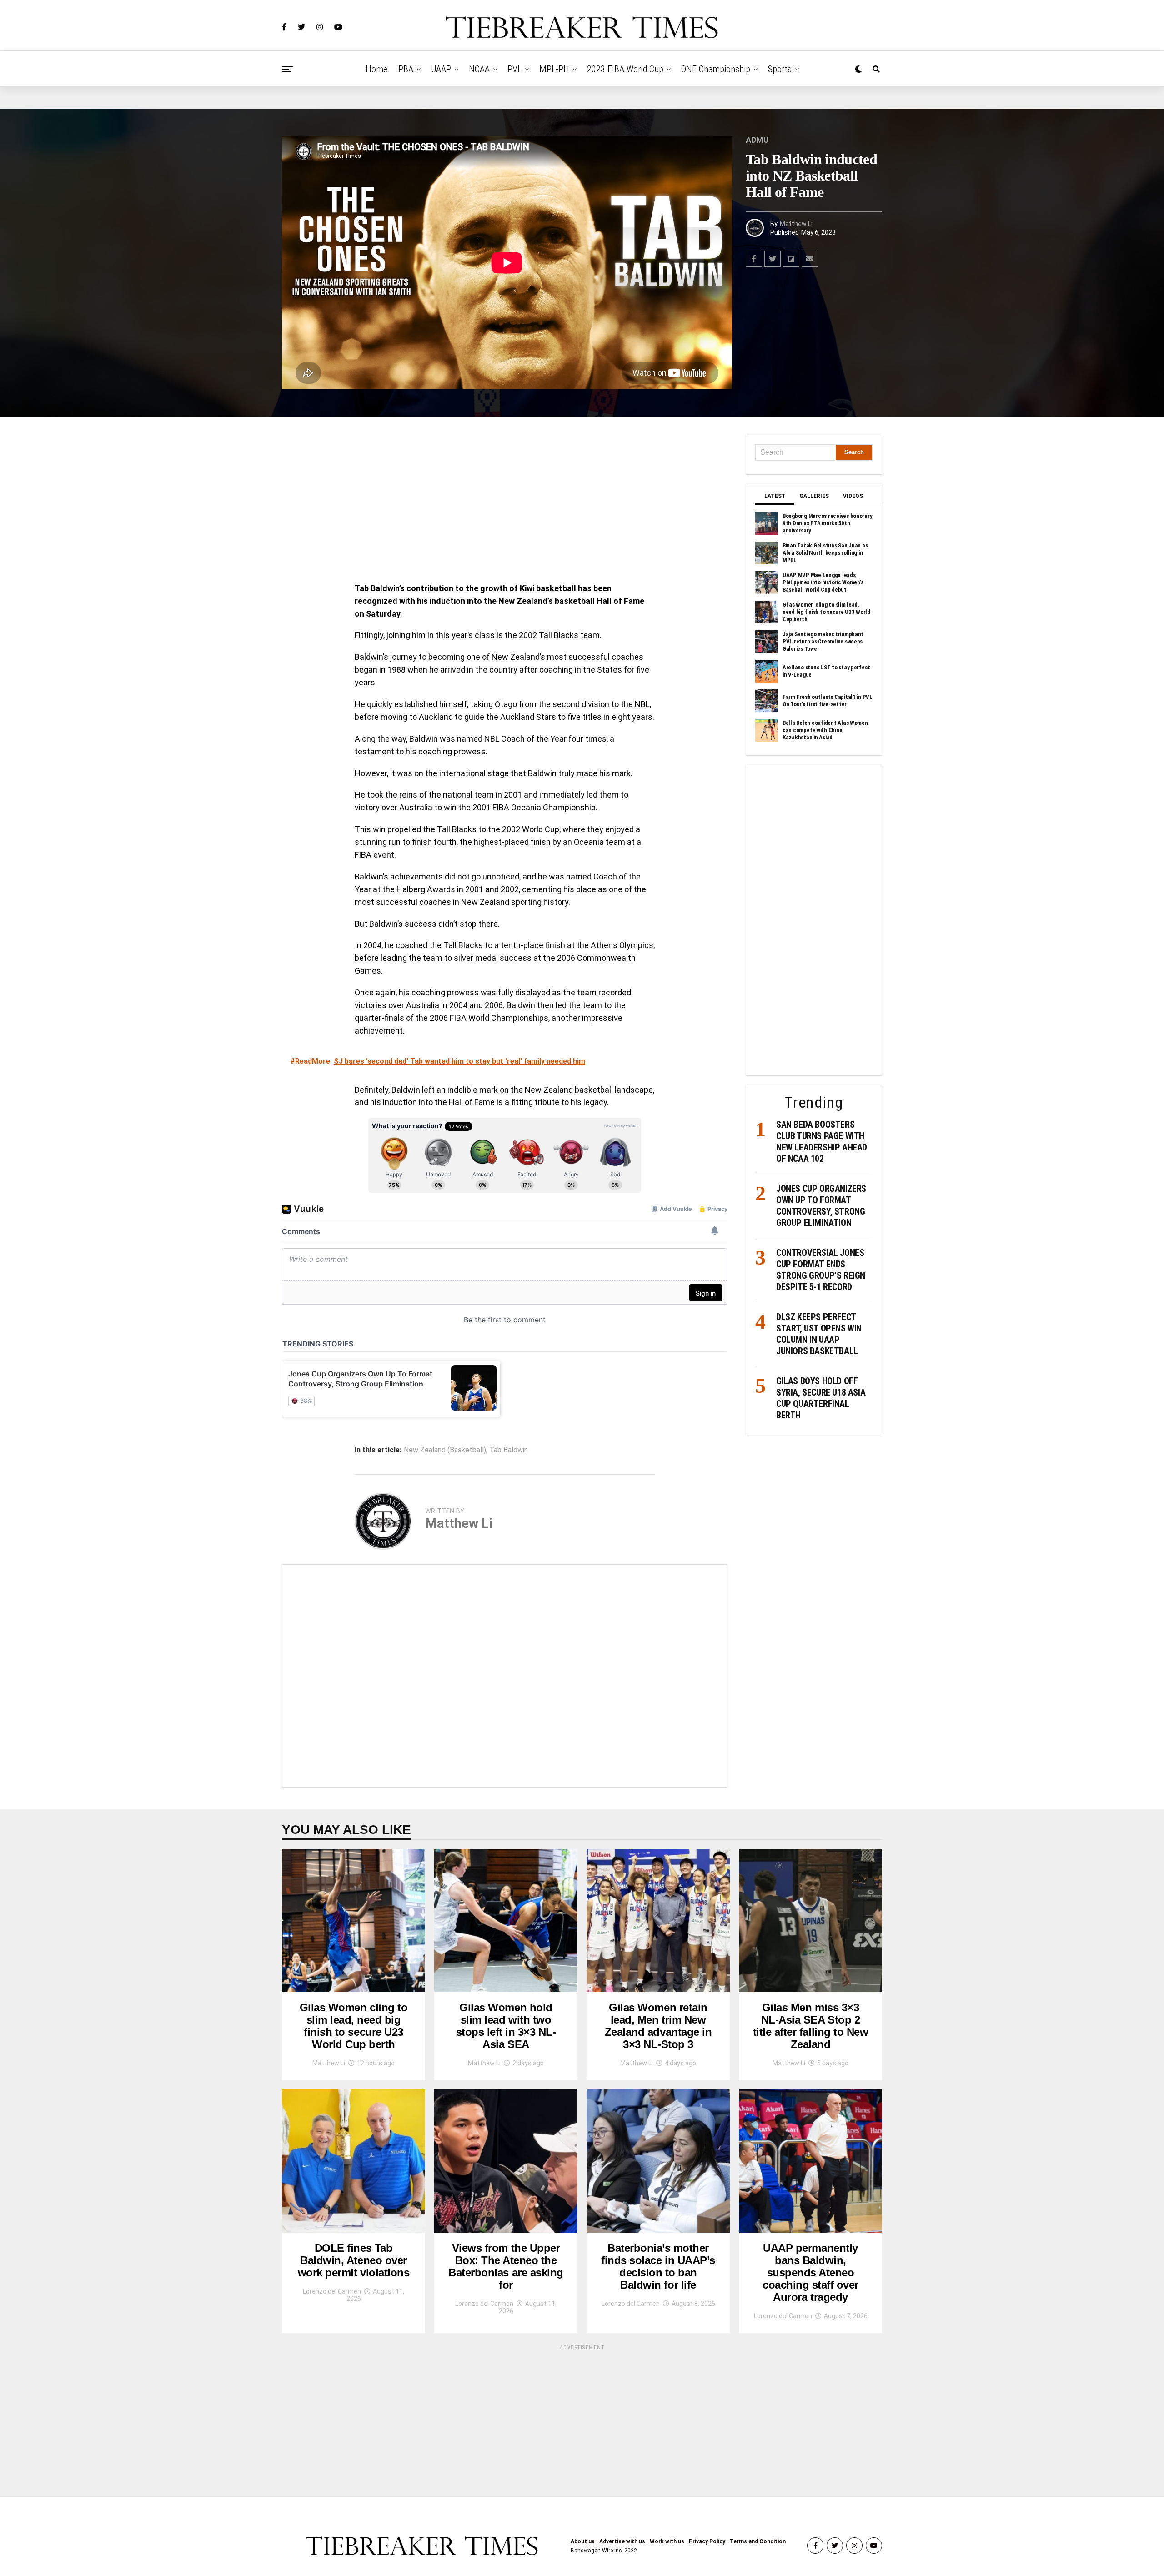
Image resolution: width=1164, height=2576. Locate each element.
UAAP (441, 69)
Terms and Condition (758, 2541)
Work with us (667, 2541)
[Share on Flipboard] (791, 259)
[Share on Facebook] (754, 259)
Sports (780, 69)
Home (376, 69)
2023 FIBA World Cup (625, 69)
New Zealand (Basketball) (445, 1450)
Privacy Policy (707, 2541)
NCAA (479, 69)
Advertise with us (622, 2541)
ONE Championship (716, 69)
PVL (514, 69)
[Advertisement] (505, 502)
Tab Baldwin (509, 1450)
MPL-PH (554, 69)
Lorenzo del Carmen (332, 2291)
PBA (406, 69)
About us (583, 2541)
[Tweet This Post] (773, 259)
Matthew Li (796, 224)
